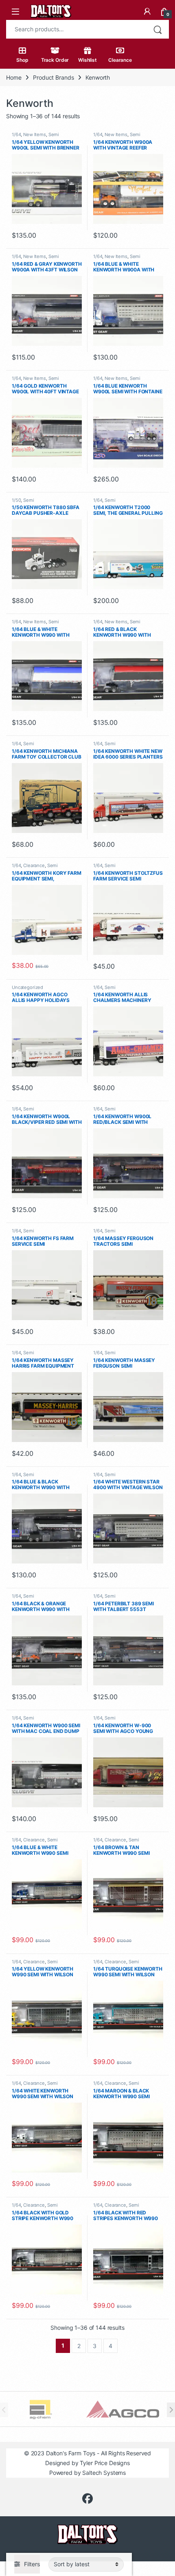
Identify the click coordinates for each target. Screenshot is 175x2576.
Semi (54, 134)
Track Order (55, 60)
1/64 (16, 134)
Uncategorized (27, 987)
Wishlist (87, 60)
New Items (35, 134)
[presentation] (171, 2410)
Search (157, 29)
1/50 (16, 500)
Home (14, 77)
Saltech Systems (104, 2473)
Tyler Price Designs (105, 2463)
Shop (22, 60)
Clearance (120, 60)
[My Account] (147, 11)
